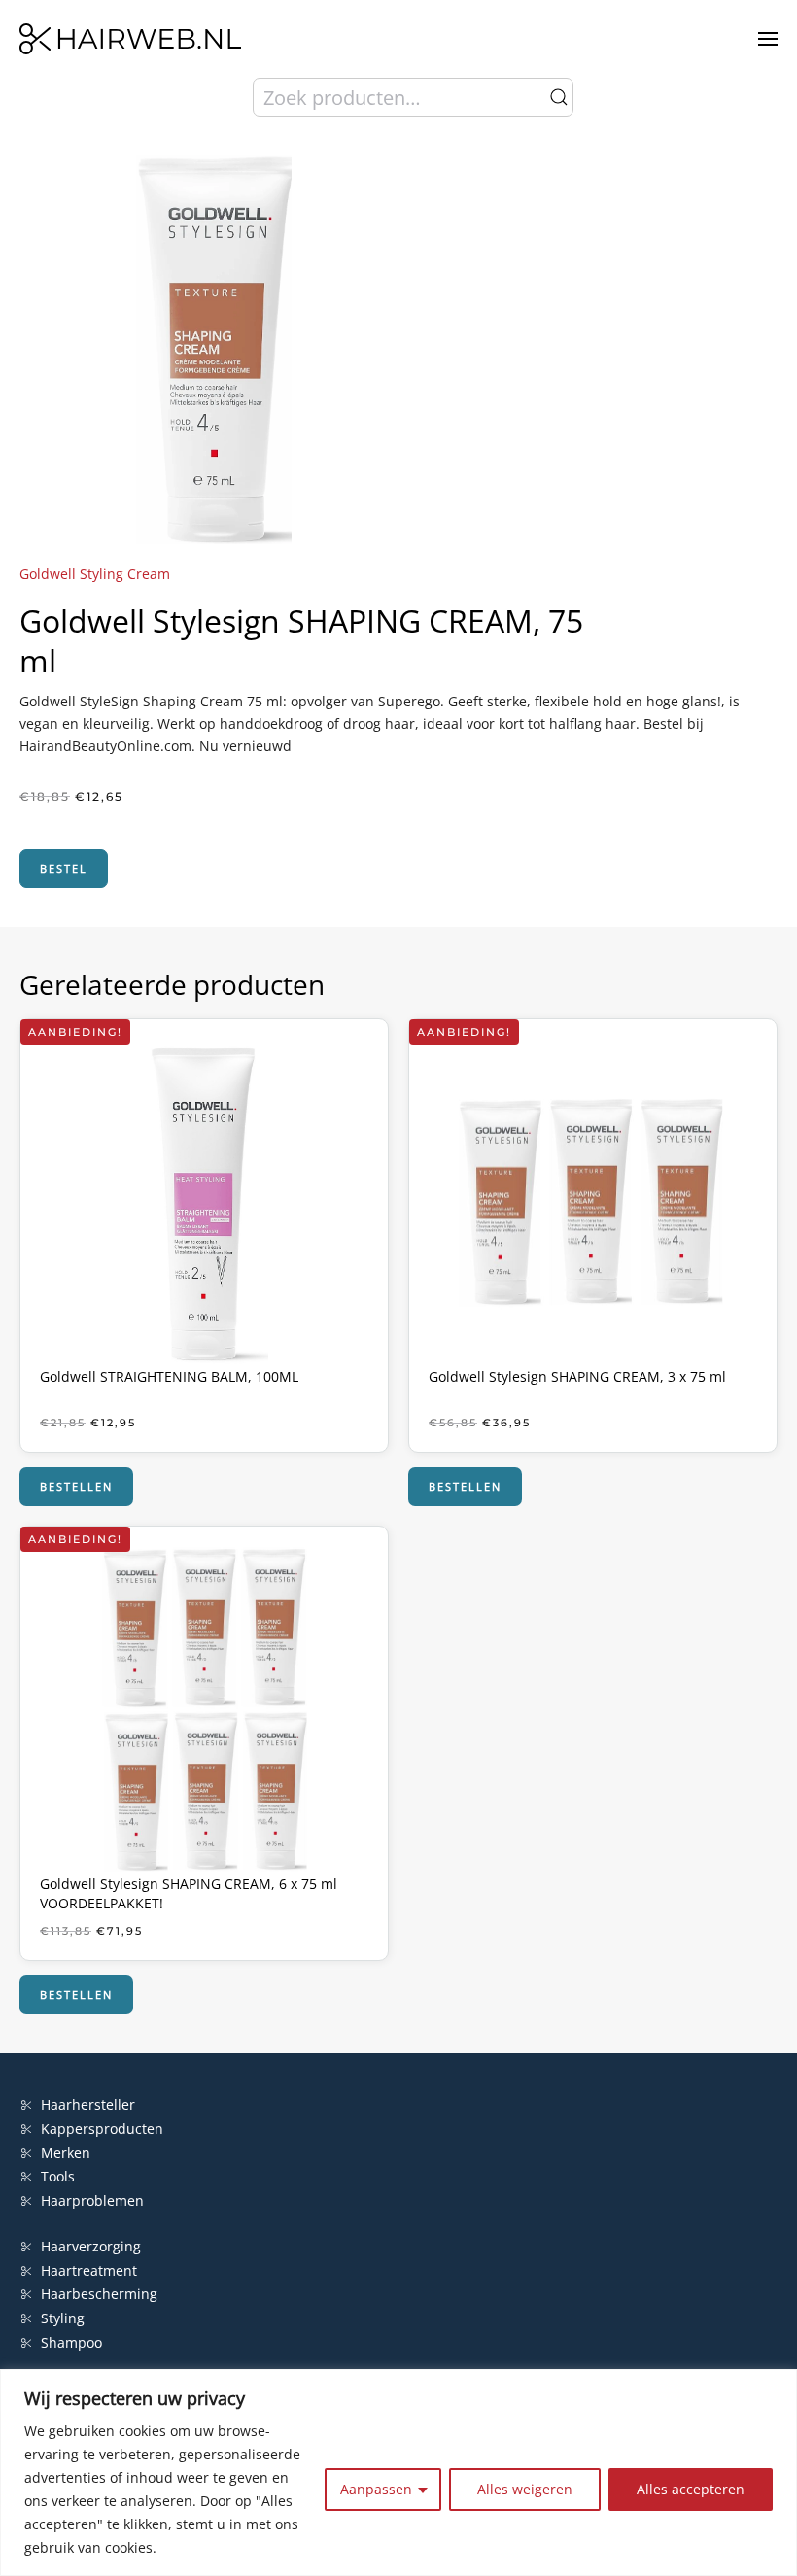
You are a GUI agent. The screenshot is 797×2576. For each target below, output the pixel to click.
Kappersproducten (102, 2129)
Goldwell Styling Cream (95, 574)
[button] (768, 39)
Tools (58, 2176)
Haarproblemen (92, 2200)
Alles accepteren (691, 2489)
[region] (398, 2473)
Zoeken (559, 97)
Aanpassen (376, 2489)
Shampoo (71, 2342)
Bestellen (76, 1486)
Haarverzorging (91, 2246)
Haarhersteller (88, 2104)
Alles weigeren (525, 2489)
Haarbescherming (99, 2294)
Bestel (64, 868)
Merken (66, 2153)
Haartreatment (89, 2270)
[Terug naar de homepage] (130, 39)
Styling (63, 2318)
